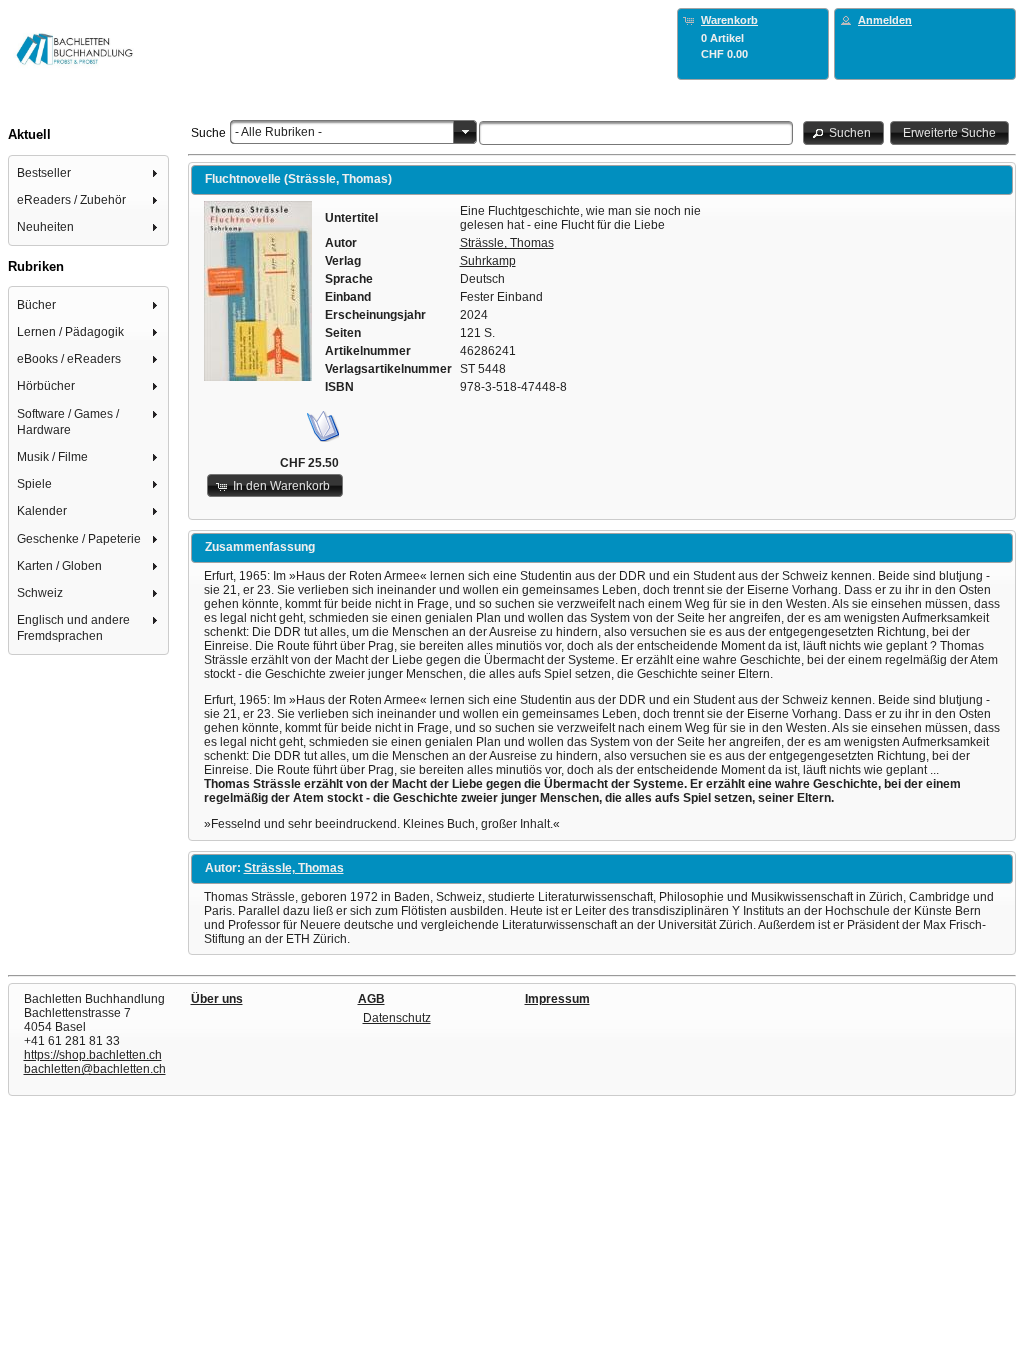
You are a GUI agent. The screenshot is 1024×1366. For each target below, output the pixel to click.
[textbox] (636, 133)
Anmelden (885, 20)
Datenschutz (397, 1018)
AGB (371, 999)
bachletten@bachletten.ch (95, 1069)
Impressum (557, 999)
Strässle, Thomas (507, 243)
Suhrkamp (488, 261)
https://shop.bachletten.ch (93, 1055)
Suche (208, 133)
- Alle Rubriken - (278, 132)
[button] (844, 132)
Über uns (217, 999)
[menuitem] (89, 172)
